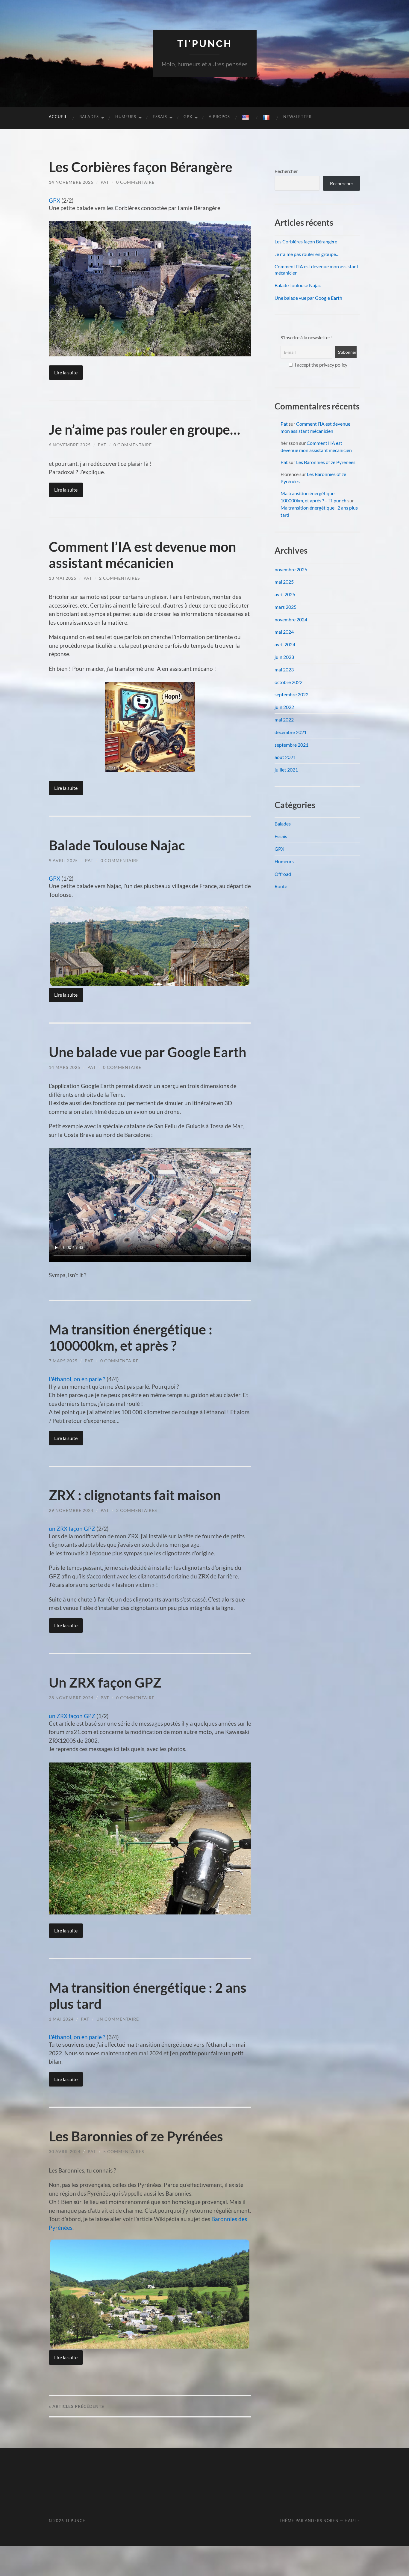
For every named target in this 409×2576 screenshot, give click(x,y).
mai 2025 (284, 582)
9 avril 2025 (63, 860)
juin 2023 (284, 657)
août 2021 (285, 757)
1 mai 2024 (61, 2019)
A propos (219, 117)
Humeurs (126, 117)
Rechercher (286, 171)
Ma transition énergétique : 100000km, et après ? (131, 1337)
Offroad (283, 874)
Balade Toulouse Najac (117, 845)
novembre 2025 (291, 569)
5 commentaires (124, 2151)
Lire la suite (66, 372)
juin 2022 (284, 707)
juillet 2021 (286, 770)
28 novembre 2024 (71, 1698)
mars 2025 (285, 607)
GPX (188, 117)
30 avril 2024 (65, 2151)
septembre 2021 (291, 745)
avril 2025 (285, 594)
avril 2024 (285, 644)
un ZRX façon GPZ (72, 1529)
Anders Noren (322, 2521)
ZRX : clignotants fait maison (135, 1495)
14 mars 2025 (65, 1067)
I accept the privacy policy (321, 365)
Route (281, 886)
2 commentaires (119, 578)
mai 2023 (284, 669)
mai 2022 (284, 720)
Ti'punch (205, 44)
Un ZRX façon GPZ (105, 1682)
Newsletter (297, 117)
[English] (246, 118)
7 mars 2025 (63, 1361)
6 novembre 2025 (70, 445)
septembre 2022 (291, 694)
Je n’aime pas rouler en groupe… (144, 430)
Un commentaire (118, 2019)
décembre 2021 (291, 732)
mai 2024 (284, 632)
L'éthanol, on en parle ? (77, 1379)
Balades (89, 117)
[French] (267, 118)
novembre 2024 (291, 619)
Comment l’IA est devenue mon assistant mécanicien (143, 555)
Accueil (58, 117)
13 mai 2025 (63, 578)
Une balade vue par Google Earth (148, 1052)
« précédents (77, 2406)
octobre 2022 (288, 682)
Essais (160, 117)
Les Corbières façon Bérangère (141, 167)
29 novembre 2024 (71, 1510)
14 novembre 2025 (71, 182)
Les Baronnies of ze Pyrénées (136, 2136)
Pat (105, 182)
